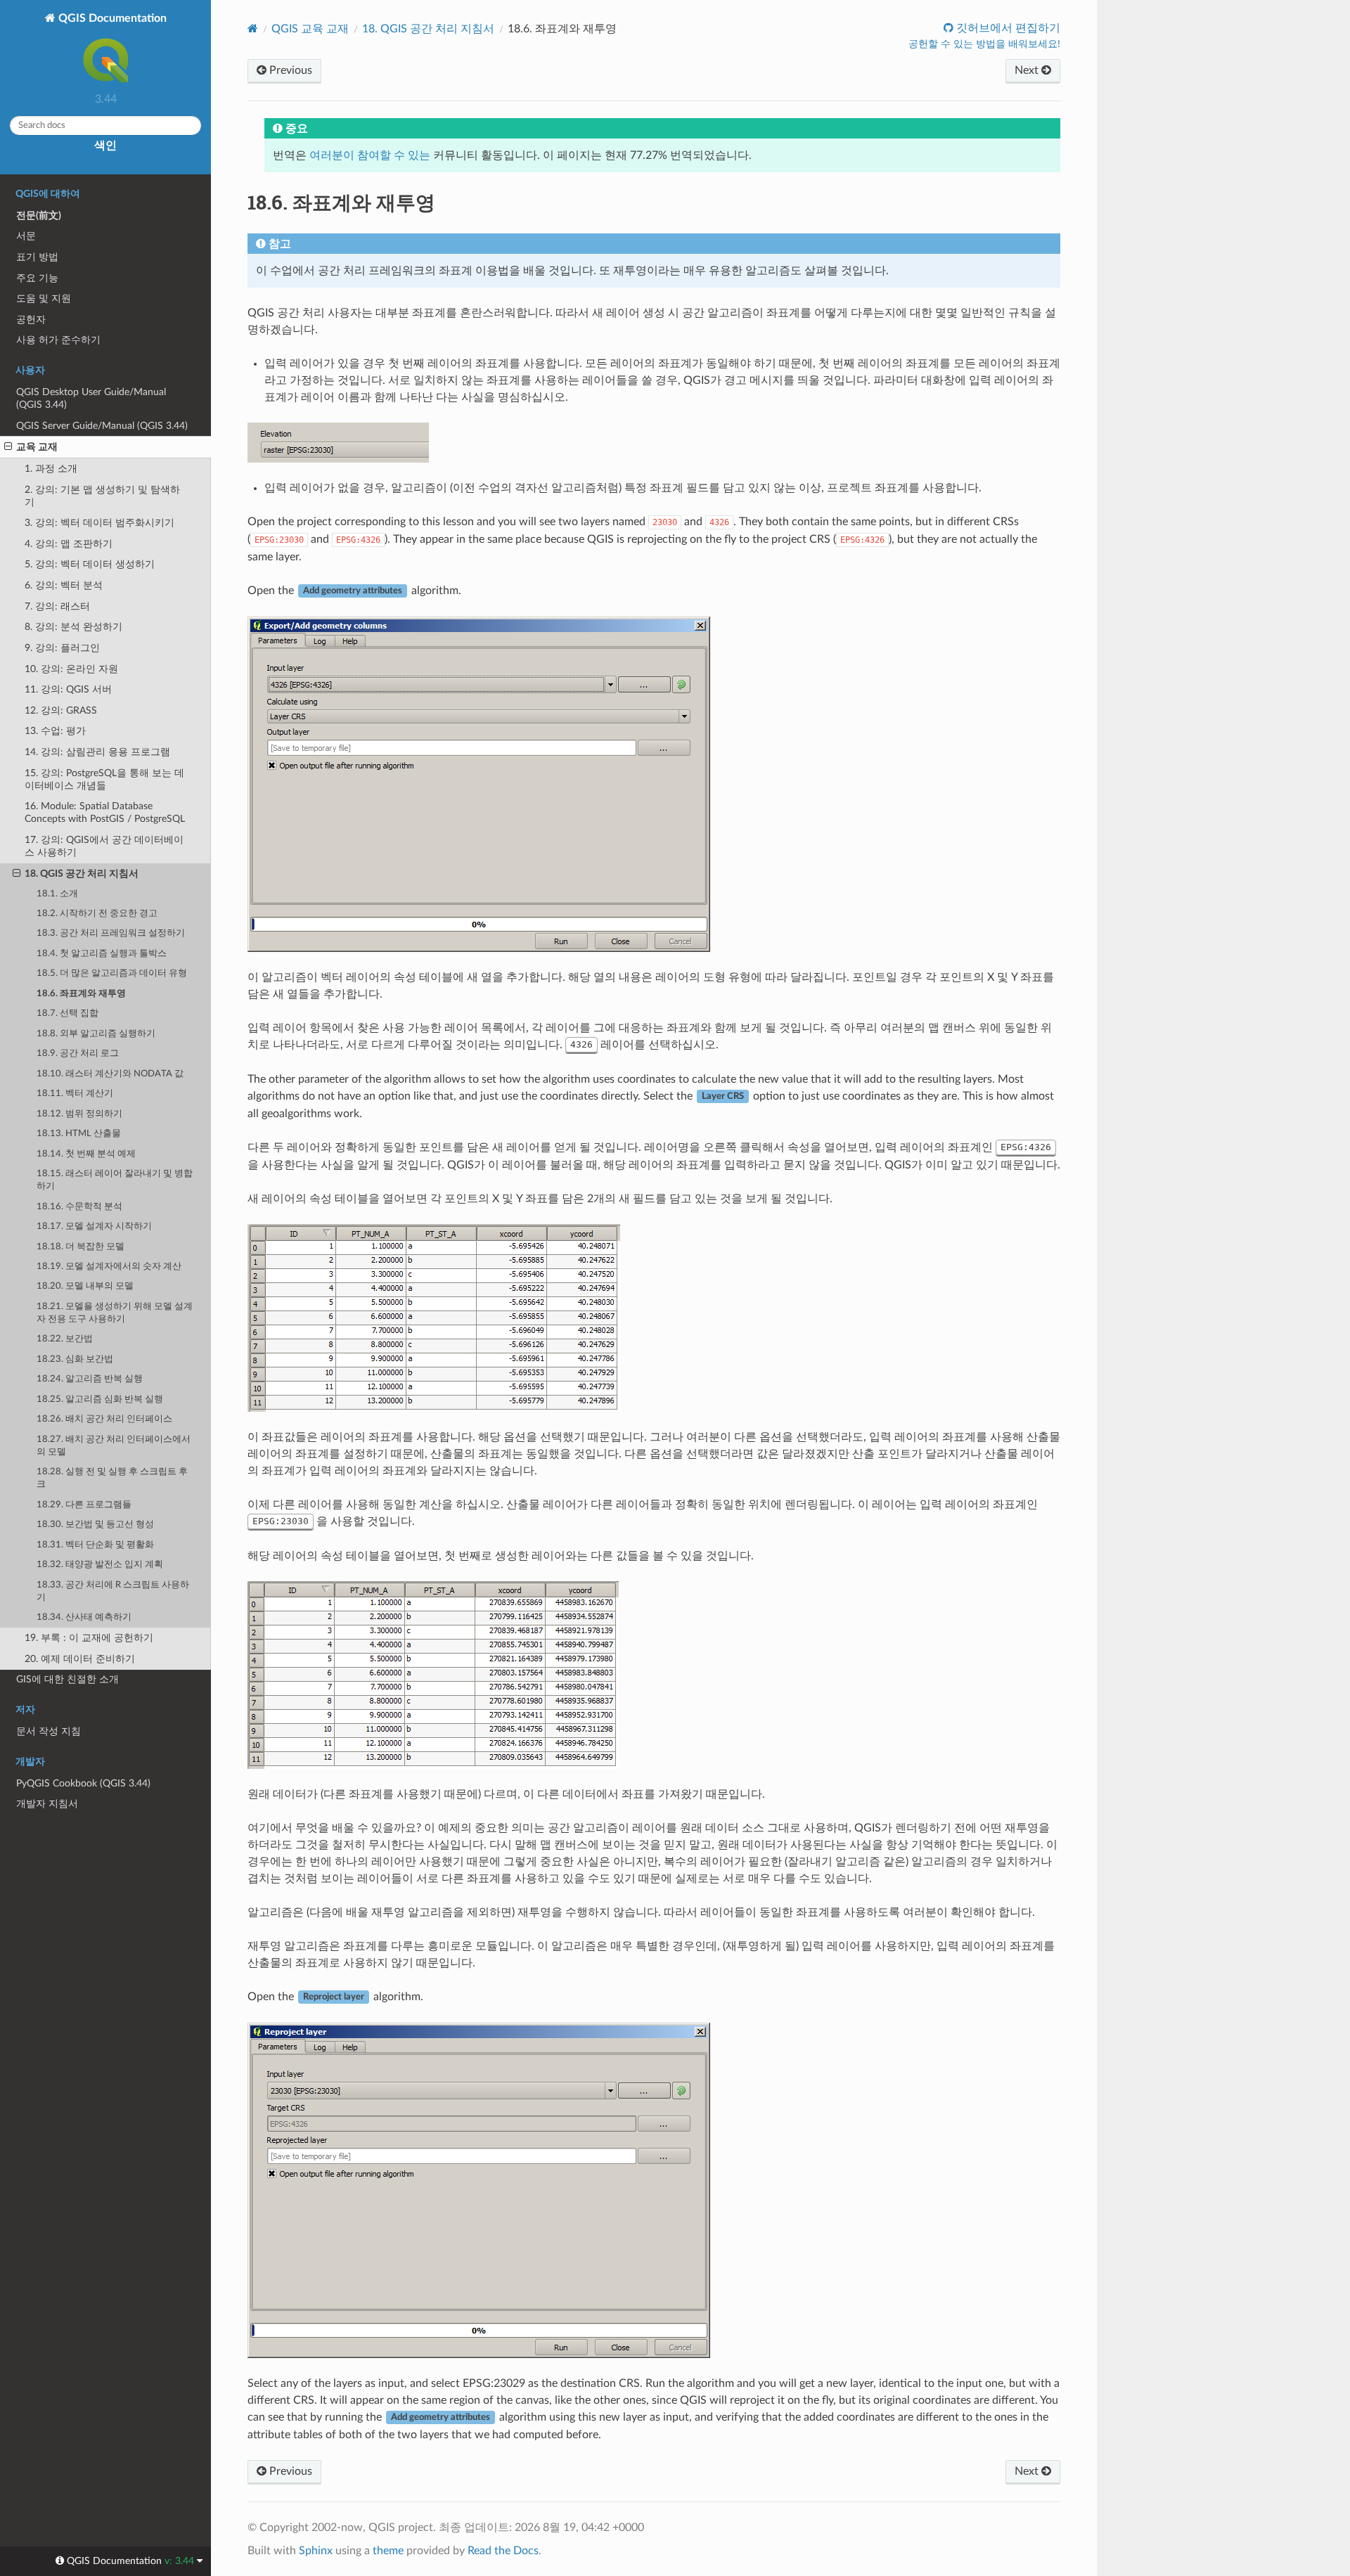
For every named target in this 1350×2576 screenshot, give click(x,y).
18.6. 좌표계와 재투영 (81, 994)
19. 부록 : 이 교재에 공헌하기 (89, 1638)
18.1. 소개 (57, 894)
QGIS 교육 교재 (310, 29)
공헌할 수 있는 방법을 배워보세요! (984, 44)
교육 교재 (37, 447)
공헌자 (31, 320)
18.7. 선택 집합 (67, 1013)
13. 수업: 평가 (55, 731)
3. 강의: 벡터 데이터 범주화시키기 (99, 523)
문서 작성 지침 (49, 1731)
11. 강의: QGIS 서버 (68, 689)
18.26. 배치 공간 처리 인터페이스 (104, 1419)
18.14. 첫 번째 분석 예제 (86, 1154)
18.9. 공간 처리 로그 (78, 1054)
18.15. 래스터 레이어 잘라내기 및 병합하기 (115, 1180)
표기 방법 (37, 257)
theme (388, 2551)
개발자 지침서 (47, 1804)
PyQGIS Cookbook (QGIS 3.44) (83, 1783)
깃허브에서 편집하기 (1007, 28)
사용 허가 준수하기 (58, 340)
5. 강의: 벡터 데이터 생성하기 (90, 564)
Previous (289, 70)
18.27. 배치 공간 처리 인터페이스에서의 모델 (114, 1446)
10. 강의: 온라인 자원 (71, 669)
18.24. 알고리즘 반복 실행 (90, 1379)
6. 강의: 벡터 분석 (64, 585)
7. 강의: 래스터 (57, 606)
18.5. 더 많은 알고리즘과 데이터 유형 (112, 973)
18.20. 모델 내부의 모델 (85, 1286)
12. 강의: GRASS (61, 710)
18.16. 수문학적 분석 (79, 1207)
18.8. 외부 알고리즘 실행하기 (96, 1034)
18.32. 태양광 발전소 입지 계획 (100, 1565)
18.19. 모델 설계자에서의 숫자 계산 (109, 1267)
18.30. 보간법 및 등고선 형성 (95, 1525)
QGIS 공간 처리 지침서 (428, 29)
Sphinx (316, 2551)
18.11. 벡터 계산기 (75, 1094)
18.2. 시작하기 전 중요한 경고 (97, 914)
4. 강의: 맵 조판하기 (69, 544)
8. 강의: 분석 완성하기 (73, 627)
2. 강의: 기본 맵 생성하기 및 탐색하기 (102, 496)
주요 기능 (37, 278)
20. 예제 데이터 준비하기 (80, 1659)
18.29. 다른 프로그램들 (84, 1505)
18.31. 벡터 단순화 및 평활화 (95, 1545)
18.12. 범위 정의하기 (79, 1114)
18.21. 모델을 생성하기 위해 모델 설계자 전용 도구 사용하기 (115, 1313)
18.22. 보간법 (65, 1339)
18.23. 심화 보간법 (75, 1359)
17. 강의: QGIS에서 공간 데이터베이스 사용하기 (104, 846)
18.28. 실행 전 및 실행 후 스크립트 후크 (112, 1478)
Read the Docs (503, 2551)
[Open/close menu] (8, 447)
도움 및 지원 (44, 298)
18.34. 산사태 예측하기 (84, 1617)
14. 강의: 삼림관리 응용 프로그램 (97, 752)
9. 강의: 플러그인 (62, 648)
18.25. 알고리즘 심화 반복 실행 (100, 1399)
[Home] (253, 28)
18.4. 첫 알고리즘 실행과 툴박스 (102, 954)
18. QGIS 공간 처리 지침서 (82, 874)
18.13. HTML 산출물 (79, 1134)
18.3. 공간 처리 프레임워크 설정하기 (111, 933)
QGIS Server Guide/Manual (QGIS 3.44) (102, 426)
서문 (26, 236)
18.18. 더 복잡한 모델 (81, 1247)
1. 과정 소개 (51, 469)
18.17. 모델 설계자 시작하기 (94, 1226)
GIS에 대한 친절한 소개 (67, 1679)
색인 (105, 146)
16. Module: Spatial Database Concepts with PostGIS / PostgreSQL (105, 812)
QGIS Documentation (111, 18)
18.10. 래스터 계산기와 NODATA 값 (110, 1074)
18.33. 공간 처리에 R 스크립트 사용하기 (113, 1591)
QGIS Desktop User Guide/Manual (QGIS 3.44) (91, 398)
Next (1028, 70)
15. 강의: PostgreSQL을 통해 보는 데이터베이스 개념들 (104, 779)
